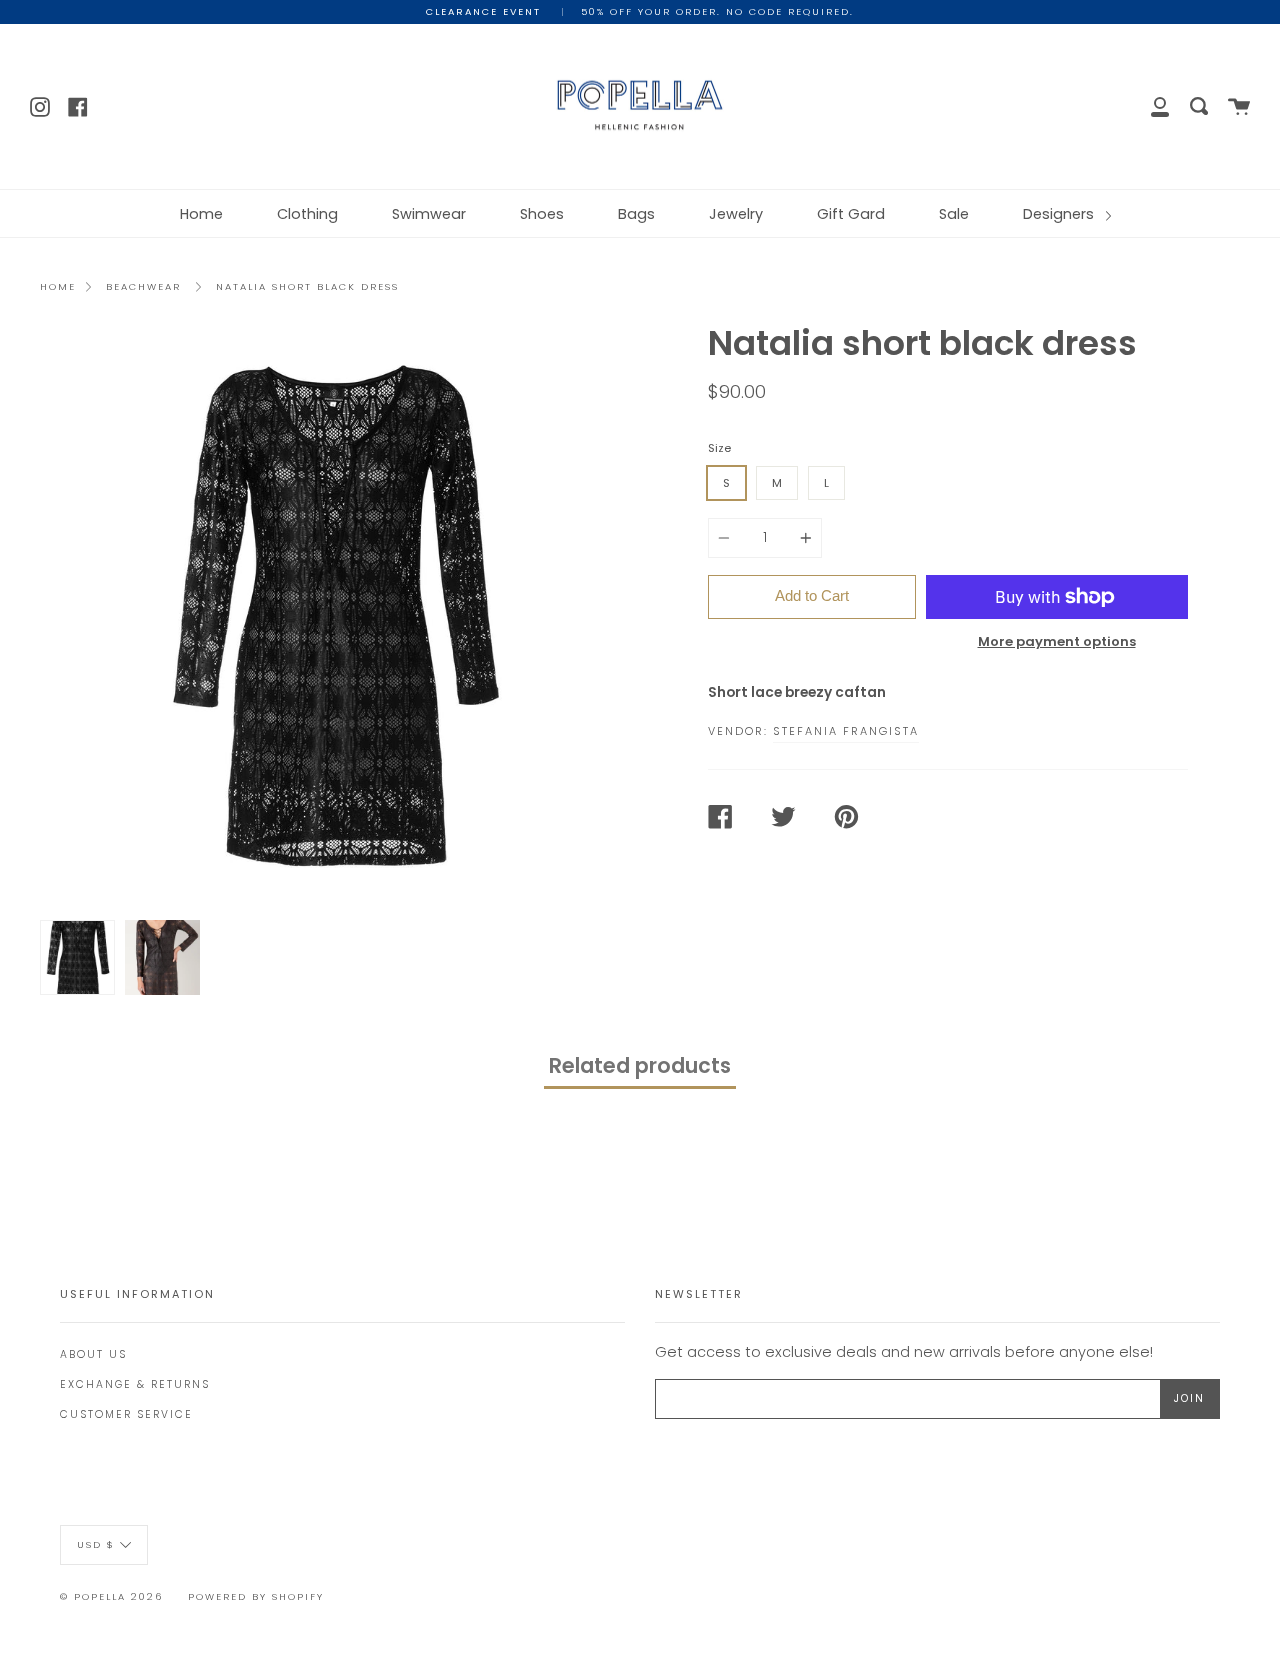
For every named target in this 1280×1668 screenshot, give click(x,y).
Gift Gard (851, 214)
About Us (93, 1354)
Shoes (542, 214)
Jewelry (736, 214)
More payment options (1057, 641)
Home (201, 214)
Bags (636, 214)
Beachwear (143, 286)
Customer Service (126, 1414)
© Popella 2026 (111, 1596)
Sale (954, 214)
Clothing (307, 214)
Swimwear (429, 214)
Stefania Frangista (846, 731)
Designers (1060, 214)
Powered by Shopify (256, 1596)
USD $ (96, 1544)
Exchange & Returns (135, 1384)
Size (719, 448)
